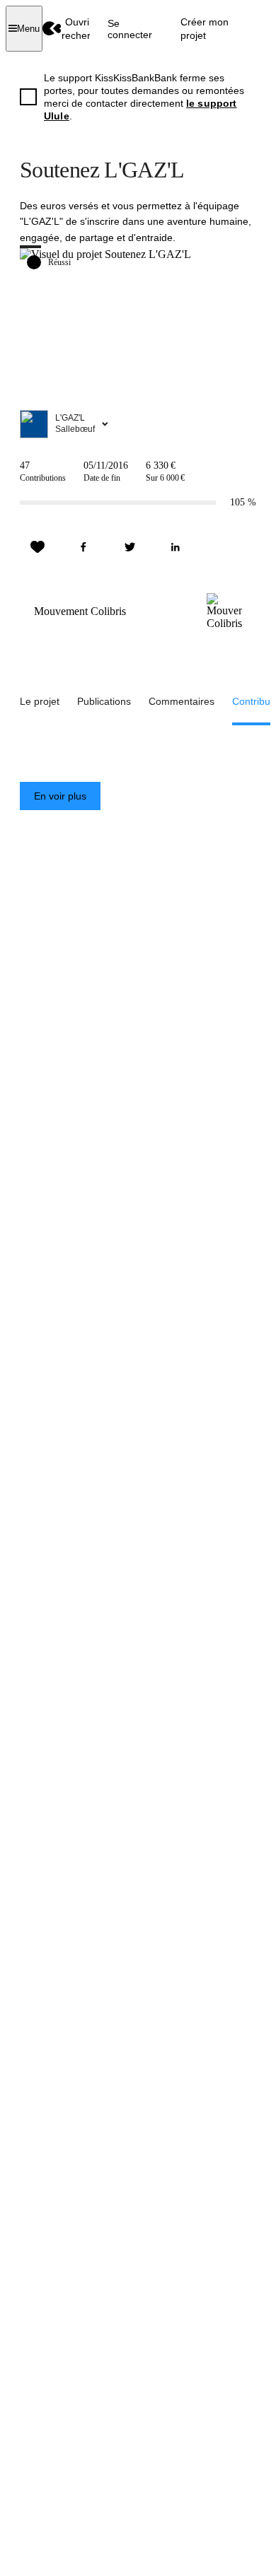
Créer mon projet (205, 28)
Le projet (40, 701)
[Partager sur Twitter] (130, 547)
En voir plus (60, 796)
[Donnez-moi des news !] (38, 547)
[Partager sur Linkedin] (176, 547)
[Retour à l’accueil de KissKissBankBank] (52, 29)
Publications (104, 701)
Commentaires (182, 701)
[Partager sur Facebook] (84, 547)
